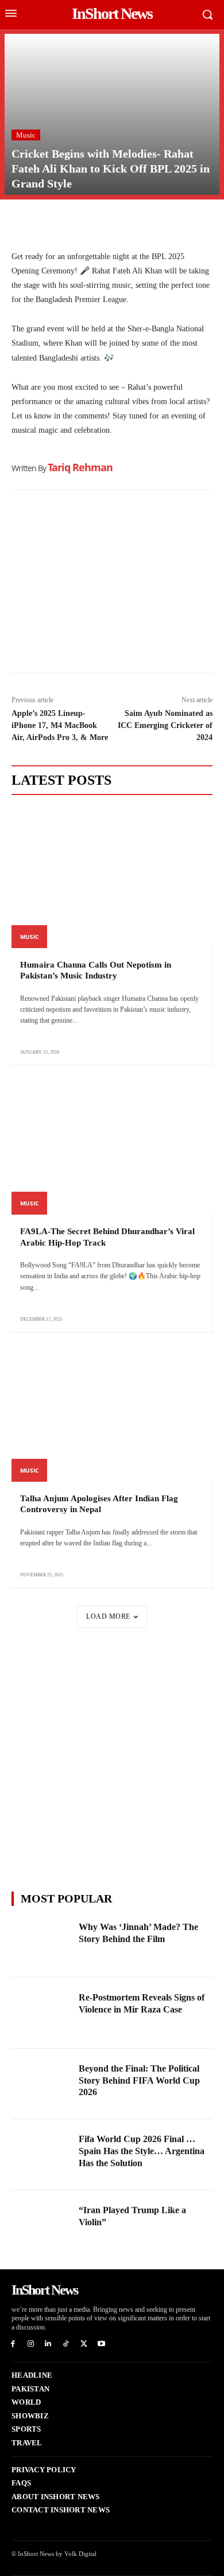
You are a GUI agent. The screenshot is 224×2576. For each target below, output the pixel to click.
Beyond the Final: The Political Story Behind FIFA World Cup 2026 (139, 2080)
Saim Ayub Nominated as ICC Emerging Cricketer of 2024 (165, 725)
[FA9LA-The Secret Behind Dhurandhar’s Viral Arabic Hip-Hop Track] (112, 1144)
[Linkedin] (102, 222)
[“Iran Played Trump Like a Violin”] (42, 2226)
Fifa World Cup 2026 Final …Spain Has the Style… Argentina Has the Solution (142, 2151)
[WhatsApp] (76, 222)
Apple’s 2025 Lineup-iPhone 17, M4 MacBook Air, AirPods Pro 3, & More (60, 725)
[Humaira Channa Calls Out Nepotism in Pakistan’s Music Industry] (112, 878)
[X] (49, 222)
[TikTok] (66, 2344)
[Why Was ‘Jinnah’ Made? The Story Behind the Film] (42, 1943)
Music (26, 135)
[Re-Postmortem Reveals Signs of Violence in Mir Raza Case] (42, 2013)
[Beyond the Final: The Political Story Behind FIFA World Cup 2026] (42, 2084)
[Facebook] (23, 222)
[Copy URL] (129, 222)
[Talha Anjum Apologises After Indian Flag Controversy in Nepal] (112, 1412)
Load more (108, 1616)
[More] (156, 222)
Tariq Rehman (80, 467)
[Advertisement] (112, 584)
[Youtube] (101, 2344)
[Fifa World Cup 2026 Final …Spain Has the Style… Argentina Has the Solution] (42, 2155)
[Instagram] (31, 2344)
